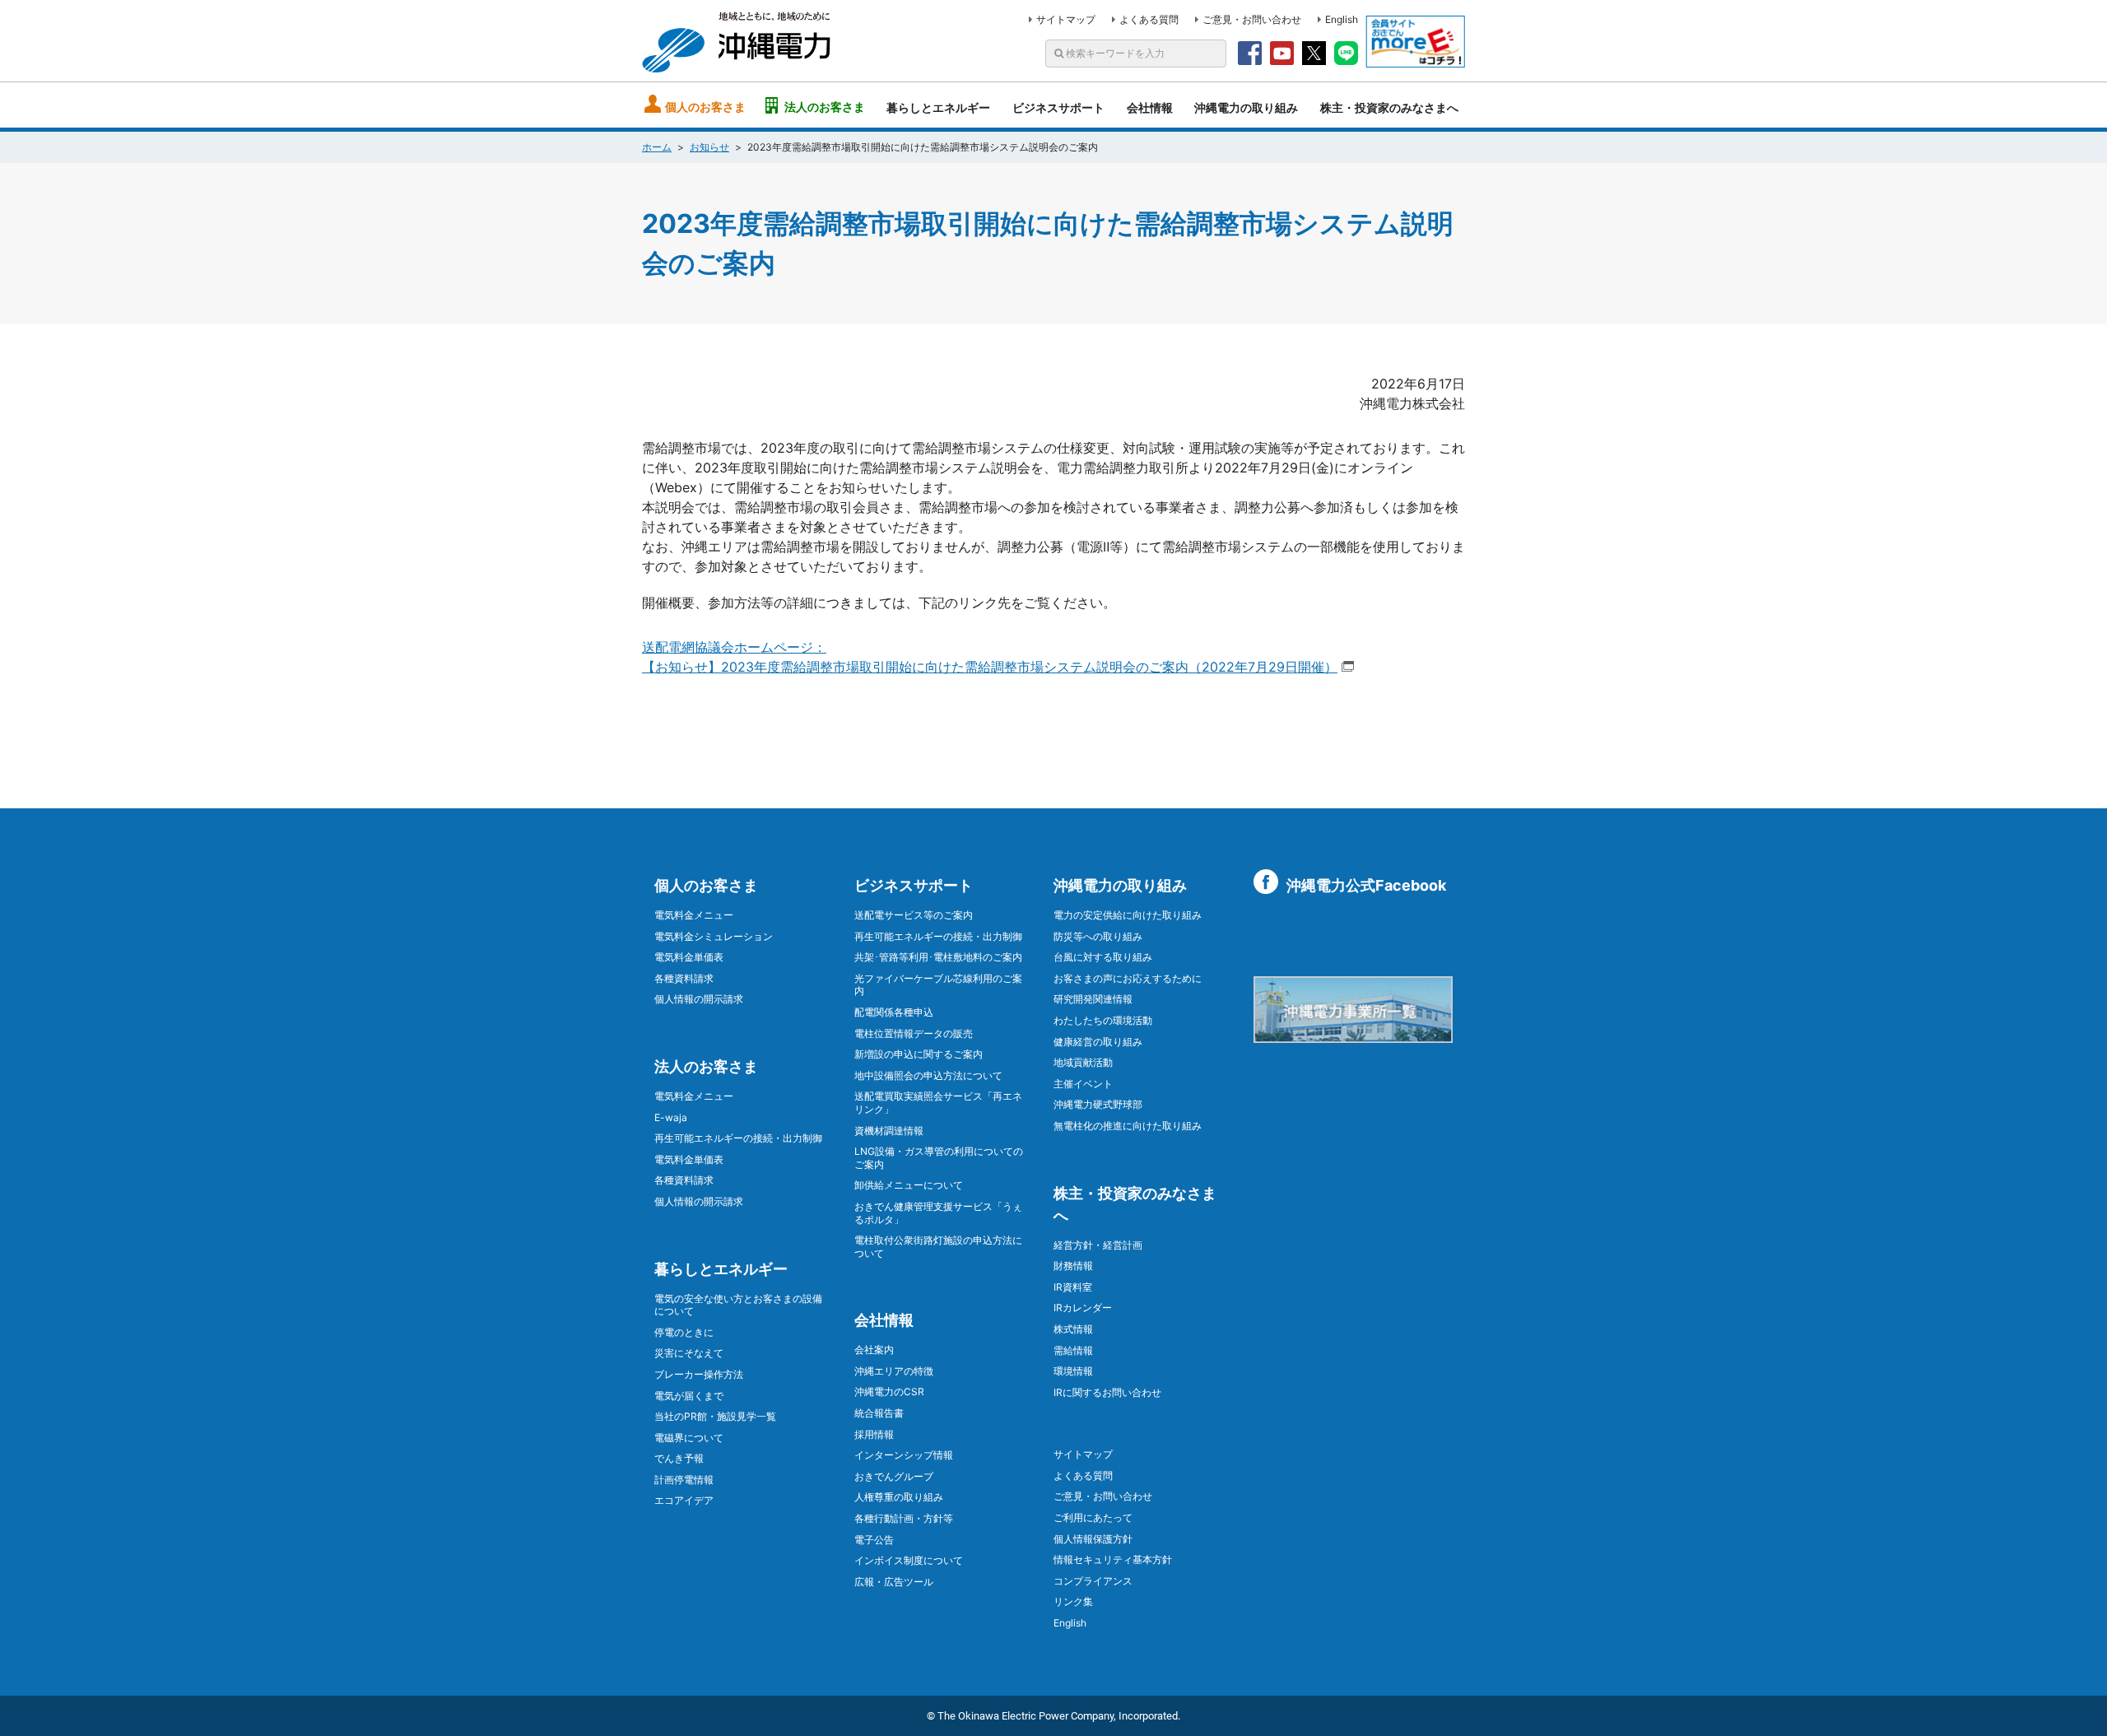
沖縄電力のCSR (889, 1392)
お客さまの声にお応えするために (1128, 978)
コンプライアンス (1093, 1581)
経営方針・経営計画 (1098, 1245)
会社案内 (874, 1350)
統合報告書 (879, 1413)
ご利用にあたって (1093, 1517)
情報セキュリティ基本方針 (1113, 1559)
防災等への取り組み (1098, 936)
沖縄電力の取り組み (1246, 107)
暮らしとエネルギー (938, 107)
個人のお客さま (705, 107)
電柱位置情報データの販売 (914, 1033)
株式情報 (1073, 1329)
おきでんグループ (894, 1476)
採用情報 (874, 1434)
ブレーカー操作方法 (699, 1374)
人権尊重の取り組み (899, 1497)
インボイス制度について (909, 1560)
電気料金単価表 (689, 957)
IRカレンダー (1083, 1308)
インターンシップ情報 (904, 1455)
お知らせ (709, 147)
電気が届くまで (689, 1396)
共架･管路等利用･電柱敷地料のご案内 (938, 957)
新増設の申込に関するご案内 (919, 1054)
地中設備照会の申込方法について (928, 1075)
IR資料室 (1073, 1287)
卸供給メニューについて (909, 1185)
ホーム (657, 147)
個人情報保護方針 (1093, 1539)
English (1342, 19)
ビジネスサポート (1058, 107)
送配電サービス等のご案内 (914, 915)
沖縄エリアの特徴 (894, 1371)
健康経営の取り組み (1098, 1042)
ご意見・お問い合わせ (1252, 19)
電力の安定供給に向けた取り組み (1128, 915)
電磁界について (689, 1438)
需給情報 (1073, 1350)
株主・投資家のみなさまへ (1389, 107)
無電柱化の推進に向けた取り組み (1128, 1126)
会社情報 (1150, 107)
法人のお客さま (825, 107)
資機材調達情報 (889, 1131)
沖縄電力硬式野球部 (1098, 1104)
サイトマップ (1066, 19)
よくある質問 (1149, 19)
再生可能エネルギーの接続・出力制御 (738, 1138)
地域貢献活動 (1083, 1062)
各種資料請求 (684, 978)
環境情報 (1073, 1371)
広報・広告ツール (894, 1582)
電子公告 (874, 1540)
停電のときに (684, 1332)
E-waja (671, 1117)
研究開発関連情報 (1093, 999)
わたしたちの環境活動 (1103, 1020)
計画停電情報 (684, 1480)
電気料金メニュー (694, 915)
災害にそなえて (689, 1353)
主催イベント (1083, 1084)
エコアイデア (684, 1500)
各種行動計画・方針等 (904, 1518)
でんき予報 (679, 1458)
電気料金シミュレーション (714, 936)
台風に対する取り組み (1103, 957)
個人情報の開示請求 (699, 999)
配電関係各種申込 (894, 1012)
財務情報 (1073, 1266)
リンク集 (1073, 1601)
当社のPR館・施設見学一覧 (715, 1416)
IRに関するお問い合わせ (1107, 1392)
